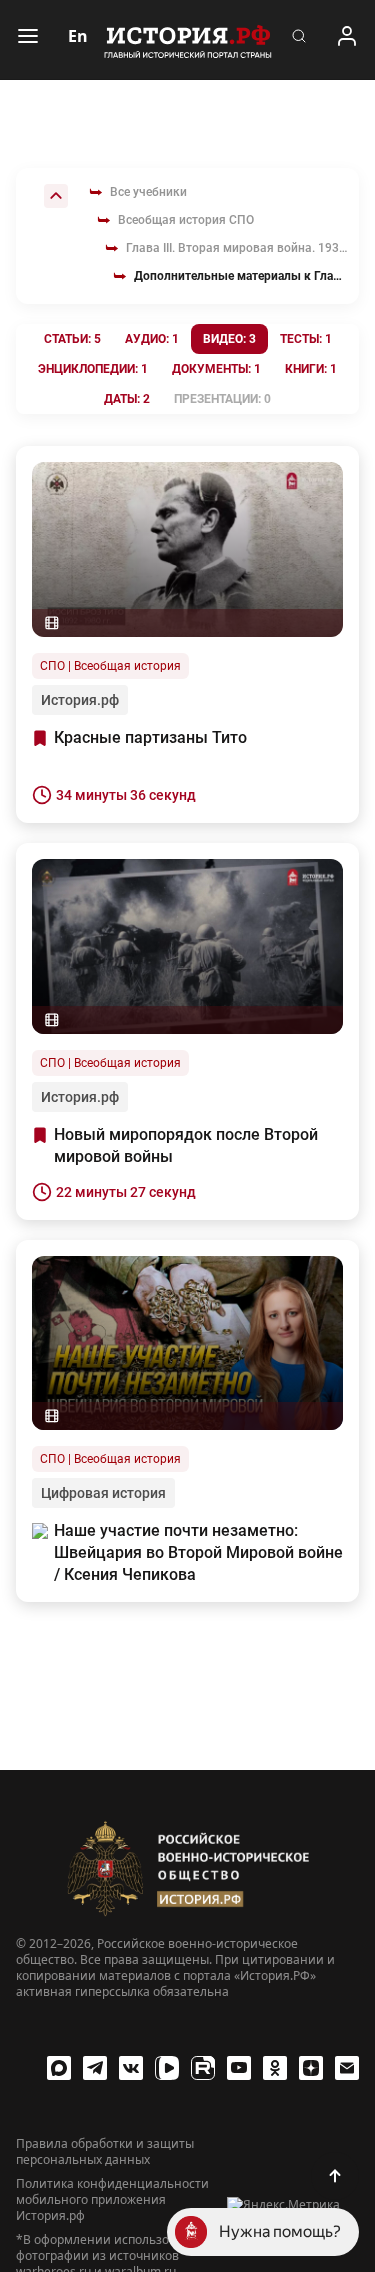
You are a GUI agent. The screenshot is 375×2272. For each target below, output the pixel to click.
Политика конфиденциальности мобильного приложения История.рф (112, 2200)
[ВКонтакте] (131, 2068)
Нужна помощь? (280, 2231)
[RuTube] (203, 2068)
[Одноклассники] (275, 2068)
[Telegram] (95, 2068)
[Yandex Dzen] (311, 2068)
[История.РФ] (188, 40)
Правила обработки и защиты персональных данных (105, 2152)
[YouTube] (239, 2068)
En (78, 36)
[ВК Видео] (167, 2068)
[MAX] (59, 2068)
